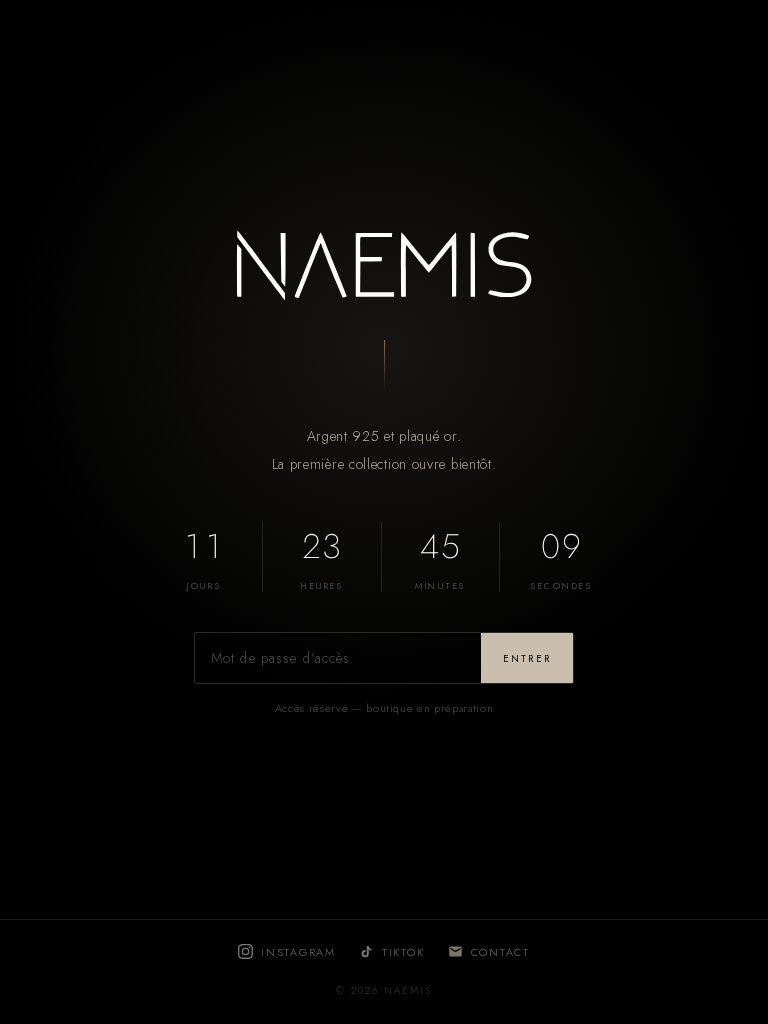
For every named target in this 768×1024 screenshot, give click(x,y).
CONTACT (500, 952)
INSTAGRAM (298, 952)
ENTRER (527, 658)
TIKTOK (403, 952)
